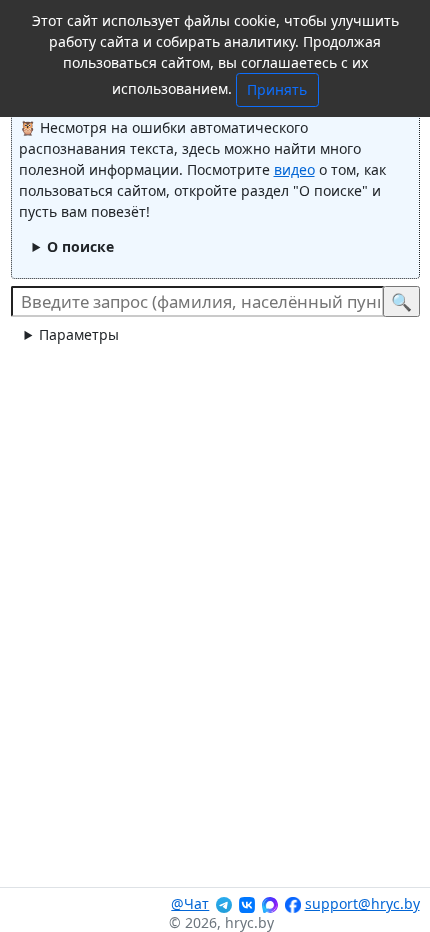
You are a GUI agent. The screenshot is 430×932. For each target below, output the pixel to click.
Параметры (79, 334)
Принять (277, 89)
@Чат (190, 903)
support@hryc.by (362, 903)
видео (294, 169)
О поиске (80, 246)
